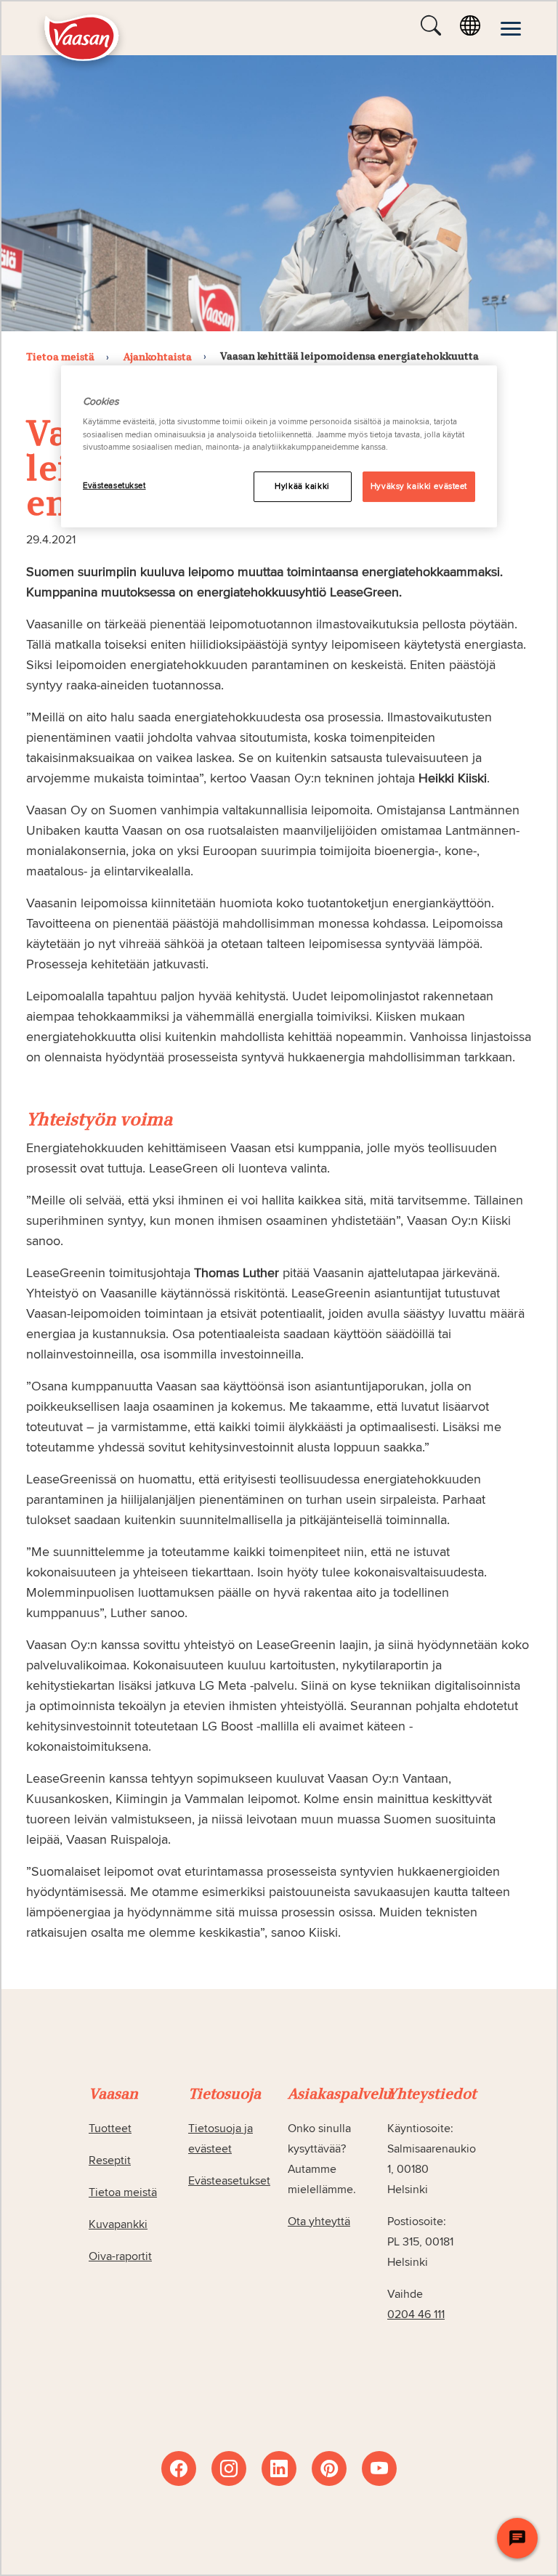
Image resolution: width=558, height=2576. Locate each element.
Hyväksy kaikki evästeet (419, 486)
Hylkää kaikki (302, 486)
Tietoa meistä (123, 2192)
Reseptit (110, 2160)
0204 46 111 (416, 2314)
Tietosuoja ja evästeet (221, 2139)
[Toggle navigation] (511, 28)
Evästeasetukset (114, 486)
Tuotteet (110, 2129)
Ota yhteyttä (319, 2221)
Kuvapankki (118, 2224)
